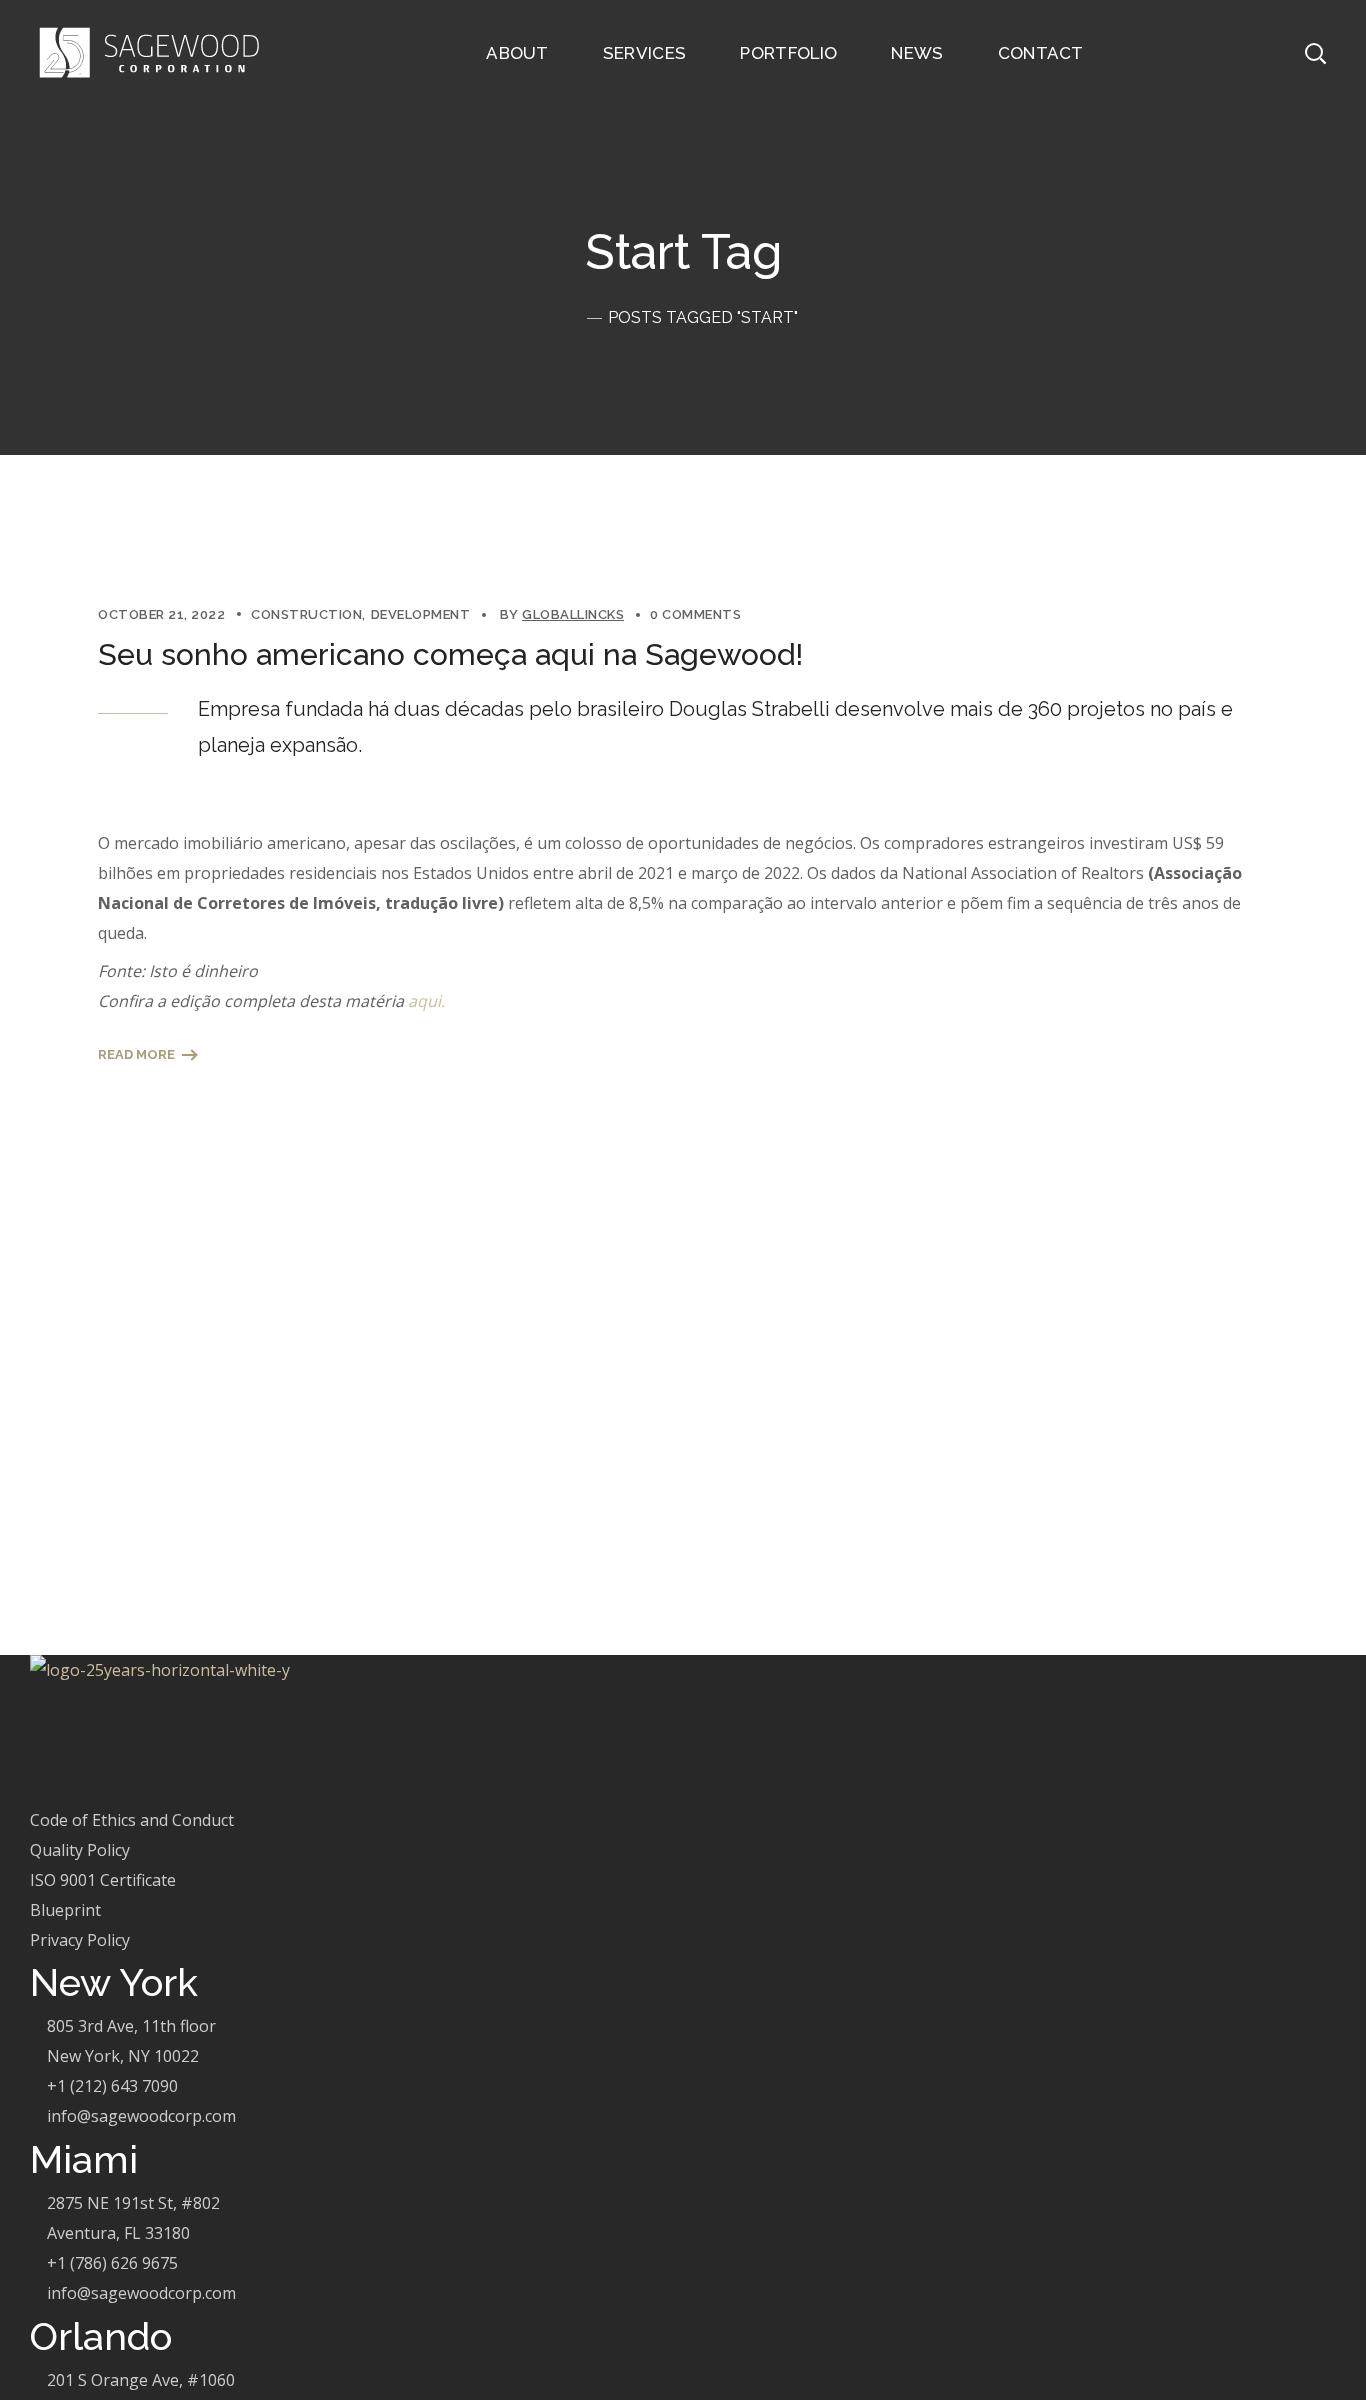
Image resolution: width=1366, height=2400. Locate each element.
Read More (136, 1054)
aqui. (426, 1001)
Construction (306, 614)
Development (421, 614)
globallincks (573, 614)
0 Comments (695, 614)
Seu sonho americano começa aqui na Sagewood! (450, 654)
